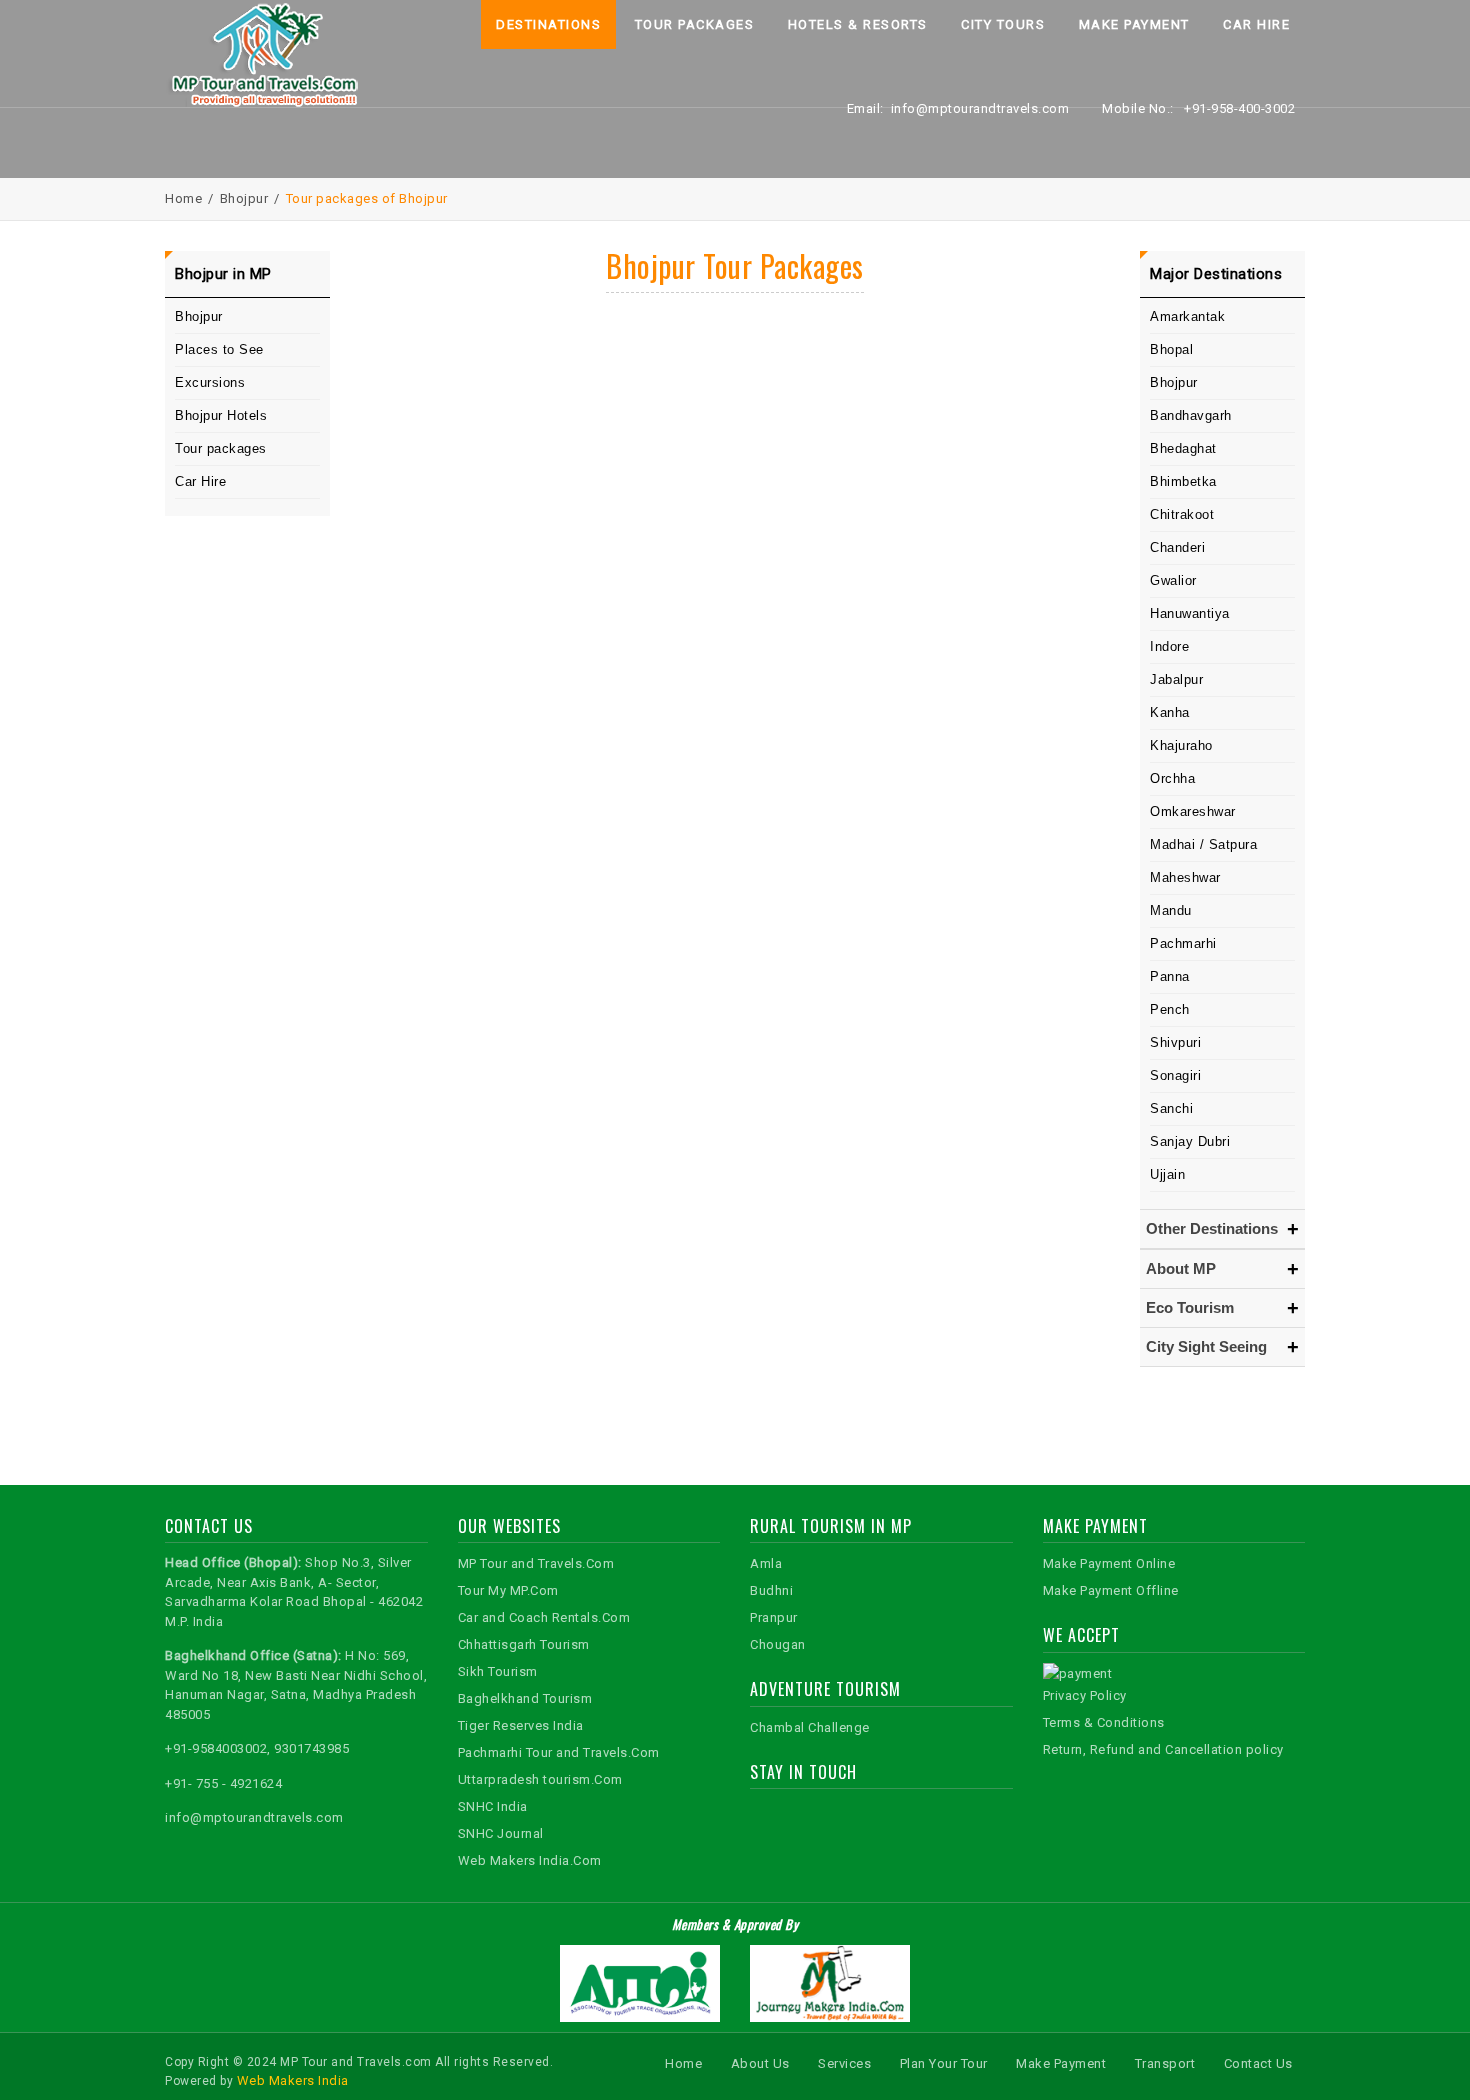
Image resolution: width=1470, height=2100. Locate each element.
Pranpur (774, 1617)
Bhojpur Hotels (221, 415)
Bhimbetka (1183, 481)
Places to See (219, 349)
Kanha (1170, 712)
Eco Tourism (1190, 1307)
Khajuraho (1181, 745)
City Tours (1003, 24)
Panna (1170, 976)
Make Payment (1134, 24)
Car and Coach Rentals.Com (544, 1617)
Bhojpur (244, 198)
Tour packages (221, 448)
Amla (766, 1563)
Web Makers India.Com (530, 1860)
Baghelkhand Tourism (525, 1698)
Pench (1170, 1009)
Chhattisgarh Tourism (524, 1644)
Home (183, 198)
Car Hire (1256, 24)
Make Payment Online (1109, 1563)
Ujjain (1167, 1174)
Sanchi (1171, 1108)
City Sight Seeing (1206, 1346)
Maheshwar (1185, 877)
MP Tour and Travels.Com (536, 1563)
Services (844, 2063)
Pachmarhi (1183, 943)
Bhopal (1171, 349)
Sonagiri (1175, 1075)
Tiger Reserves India (521, 1725)
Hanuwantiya (1190, 613)
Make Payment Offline (1111, 1590)
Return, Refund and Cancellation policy (1163, 1749)
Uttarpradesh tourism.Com (540, 1779)
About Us (760, 2063)
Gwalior (1173, 580)
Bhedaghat (1183, 448)
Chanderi (1177, 547)
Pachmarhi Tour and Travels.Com (559, 1752)
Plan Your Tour (944, 2063)
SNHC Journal (501, 1833)
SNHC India (493, 1806)
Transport (1165, 2063)
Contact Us (1258, 2063)
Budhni (771, 1590)
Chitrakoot (1182, 514)
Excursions (210, 382)
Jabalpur (1176, 679)
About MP (1181, 1268)
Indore (1169, 646)
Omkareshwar (1193, 811)
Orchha (1172, 778)
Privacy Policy (1085, 1695)
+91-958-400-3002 (1238, 108)
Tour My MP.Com (508, 1590)
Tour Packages (695, 24)
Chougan (778, 1644)
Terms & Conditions (1104, 1722)
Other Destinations (1212, 1228)
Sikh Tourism (498, 1671)
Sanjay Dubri (1190, 1141)
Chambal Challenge (810, 1727)
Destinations (548, 24)
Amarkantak (1187, 316)
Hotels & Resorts (858, 24)
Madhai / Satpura (1203, 844)
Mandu (1171, 910)
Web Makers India (293, 2080)
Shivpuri (1175, 1042)
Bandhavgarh (1191, 415)
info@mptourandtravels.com (980, 108)
